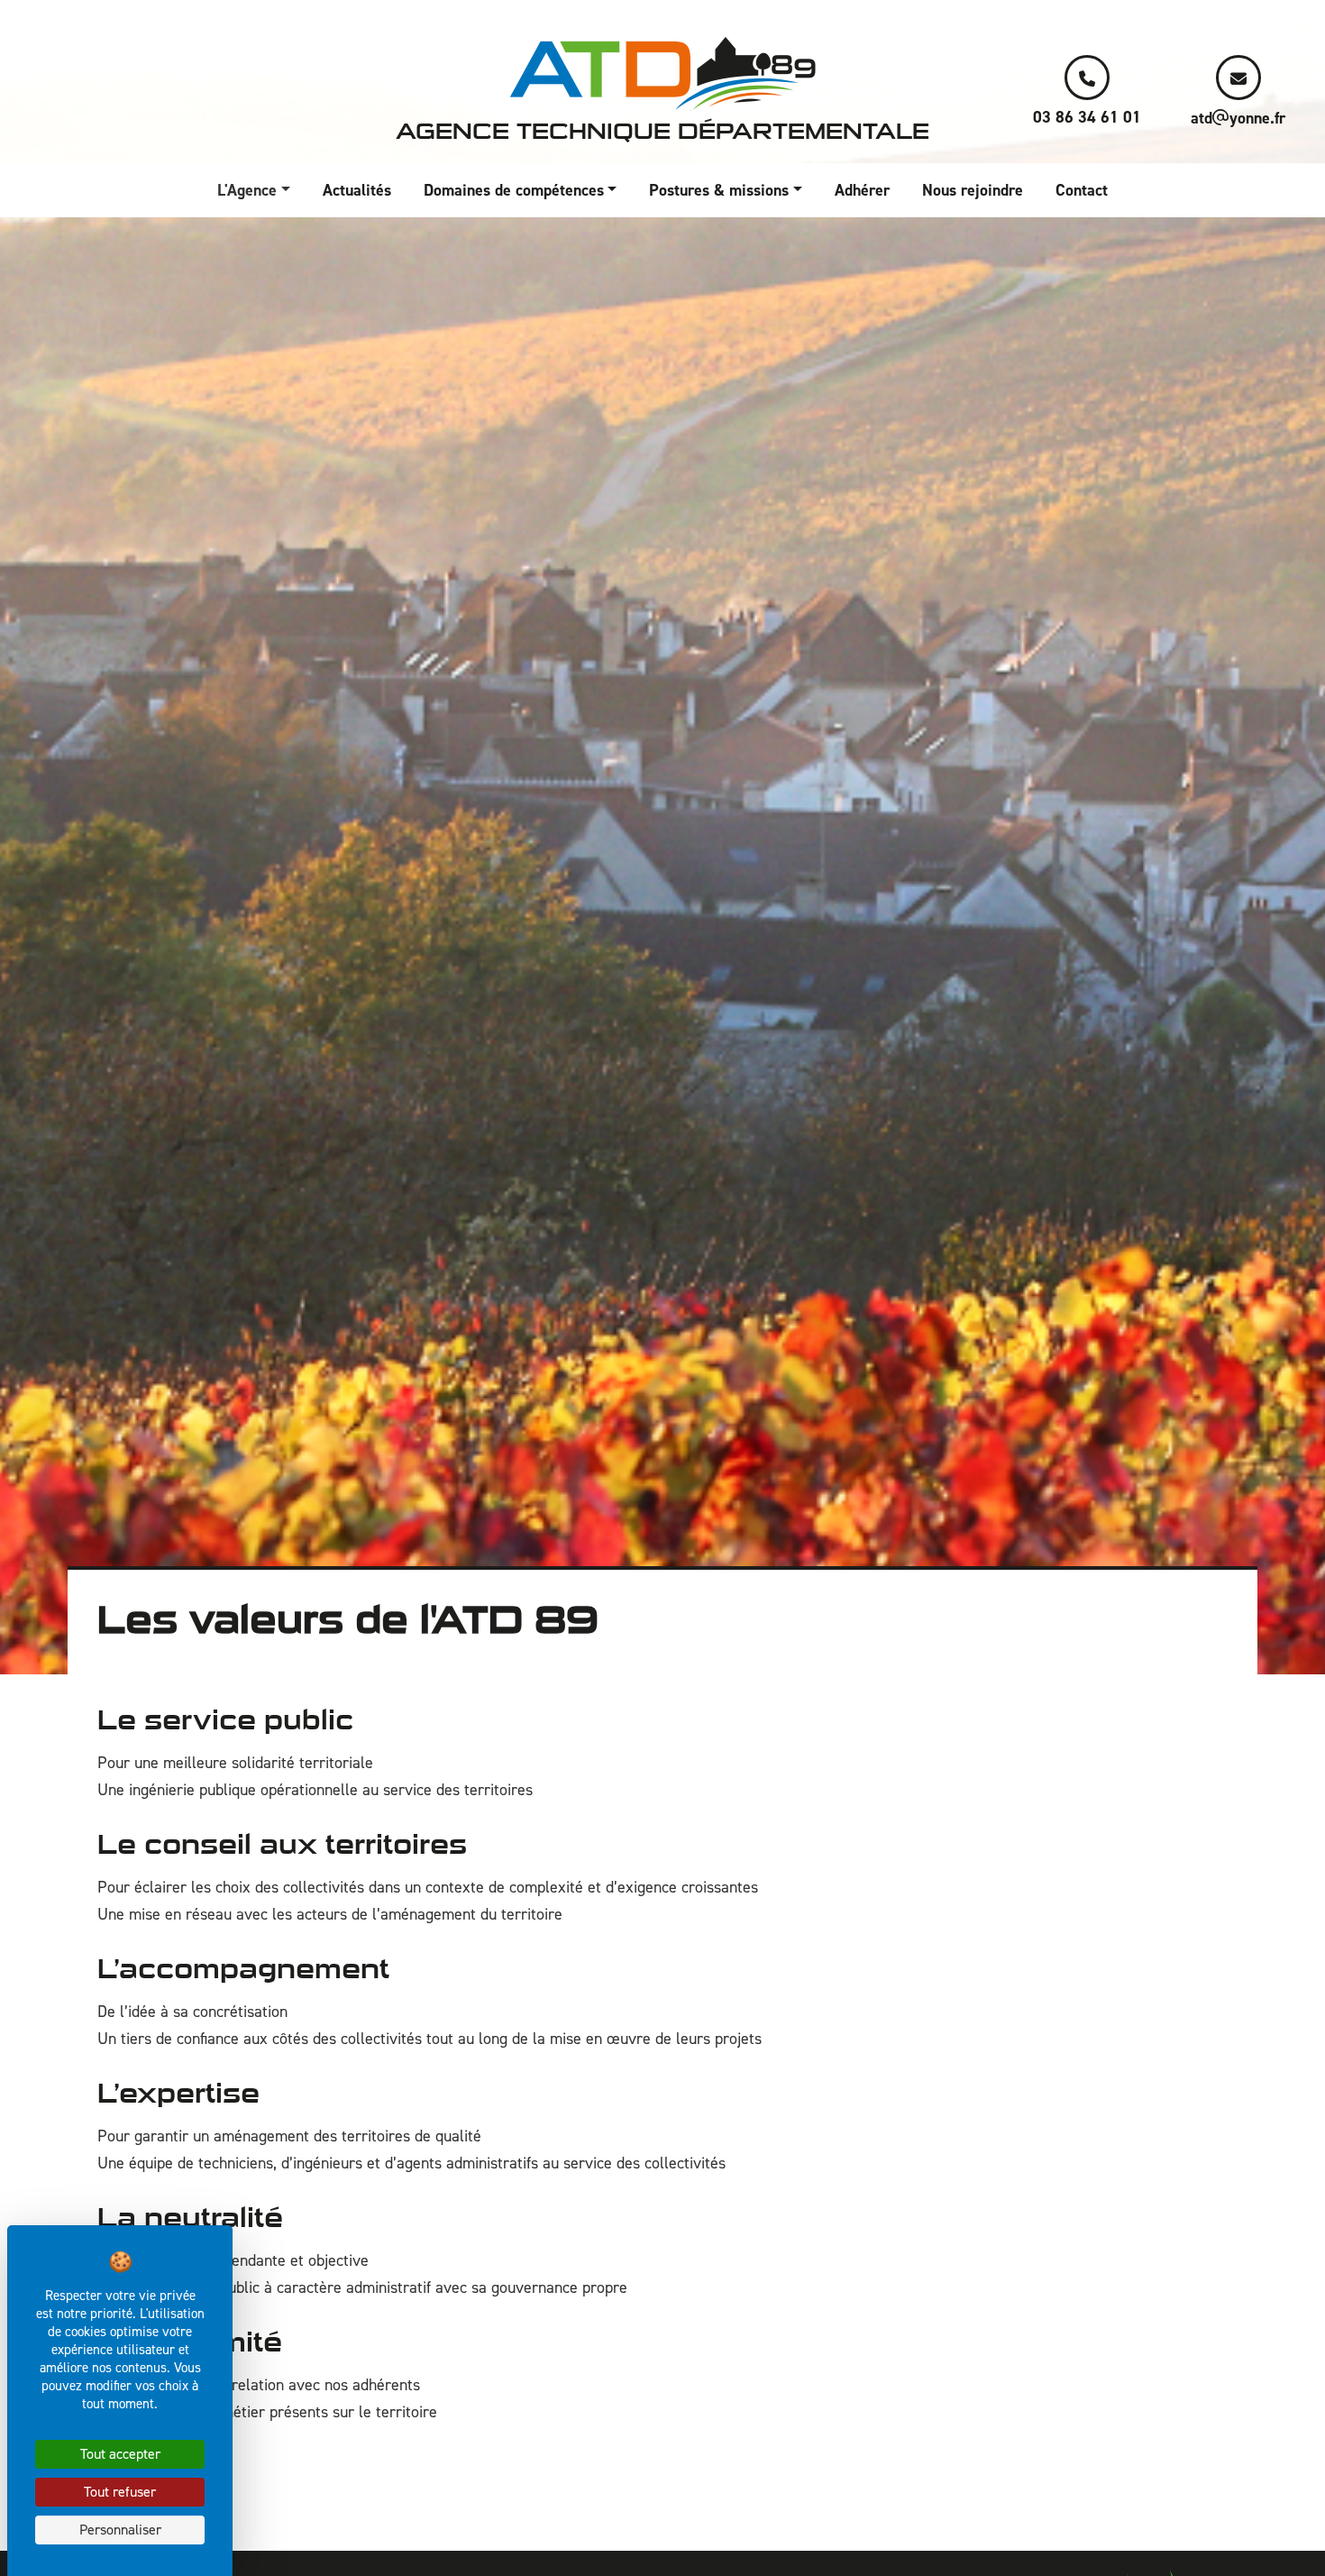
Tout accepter (120, 2454)
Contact (1082, 190)
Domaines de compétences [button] (514, 190)
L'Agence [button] (247, 190)
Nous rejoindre (973, 190)
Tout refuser (120, 2492)
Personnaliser (120, 2530)
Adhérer (862, 190)
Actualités (357, 190)
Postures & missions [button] (719, 190)
